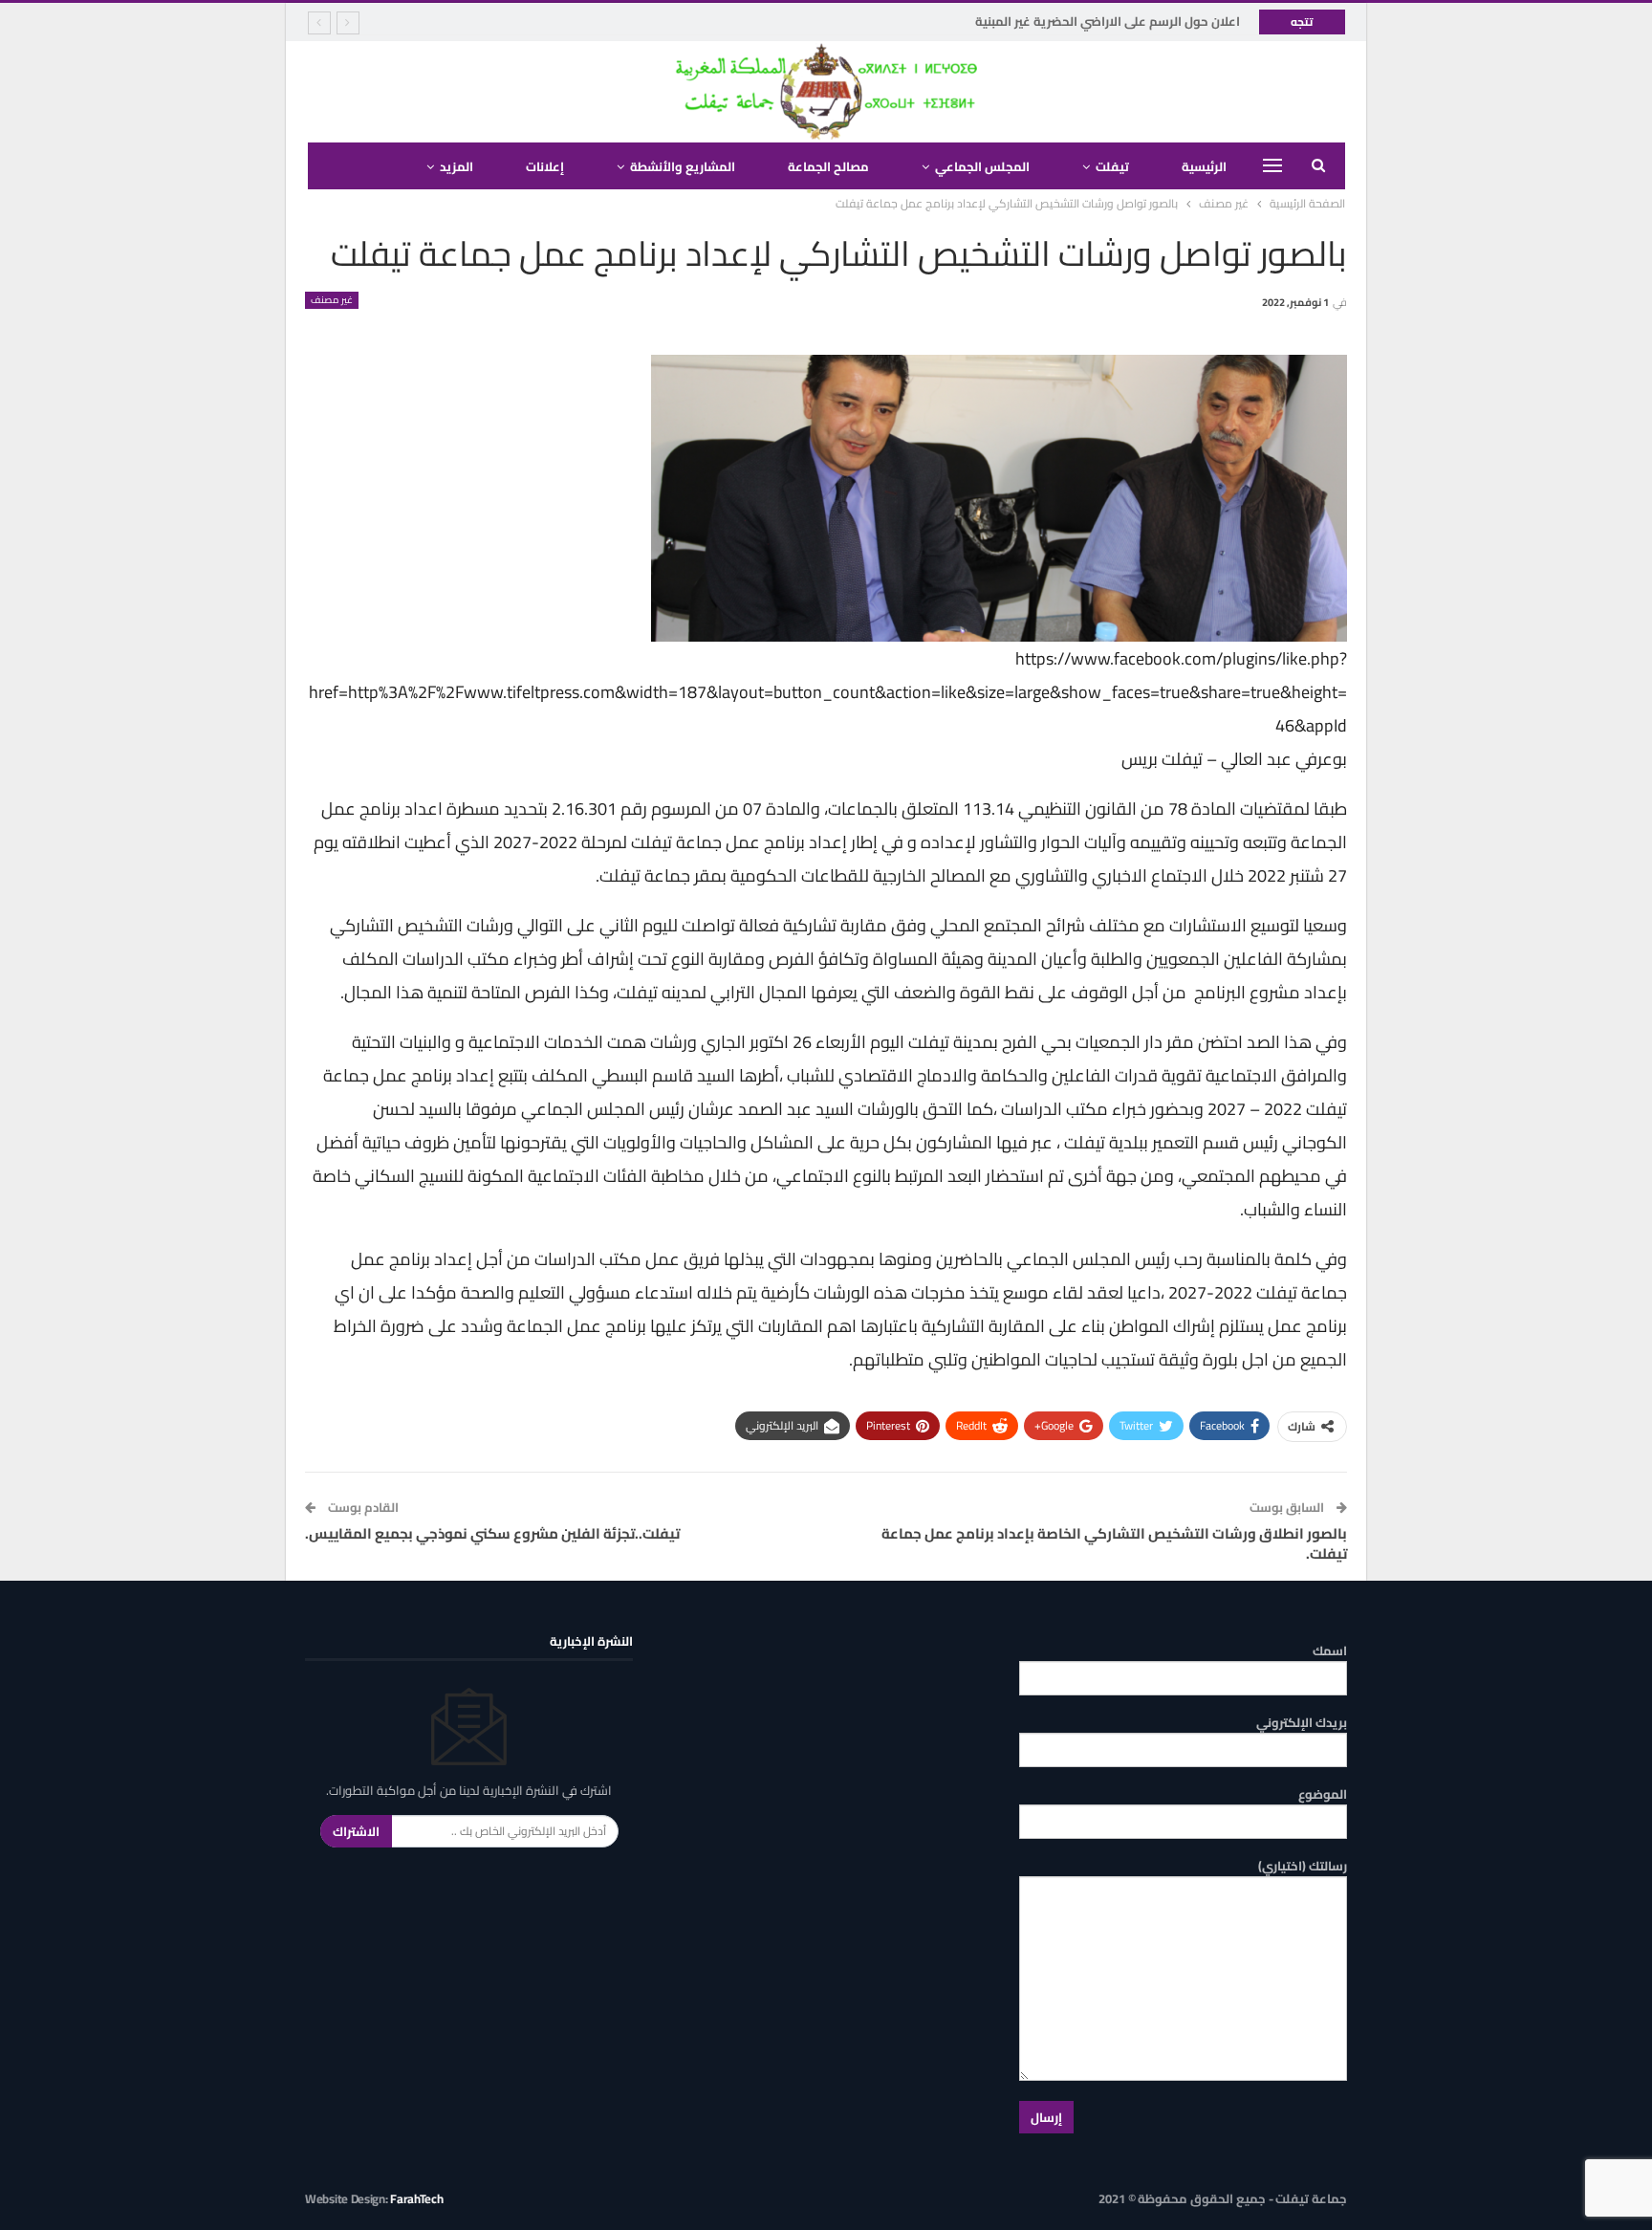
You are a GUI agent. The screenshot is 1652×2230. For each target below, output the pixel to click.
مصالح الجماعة (828, 166)
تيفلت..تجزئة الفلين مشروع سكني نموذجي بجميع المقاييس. (492, 1533)
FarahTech (416, 2198)
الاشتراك (356, 1831)
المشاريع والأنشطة (683, 166)
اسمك (1330, 1651)
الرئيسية (1204, 166)
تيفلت (1112, 166)
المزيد (456, 166)
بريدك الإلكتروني (1302, 1723)
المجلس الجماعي (982, 166)
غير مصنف (332, 300)
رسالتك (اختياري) (1303, 1866)
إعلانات (545, 166)
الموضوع (1323, 1794)
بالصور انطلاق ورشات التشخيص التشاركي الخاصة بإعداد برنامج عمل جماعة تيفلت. (1114, 1543)
